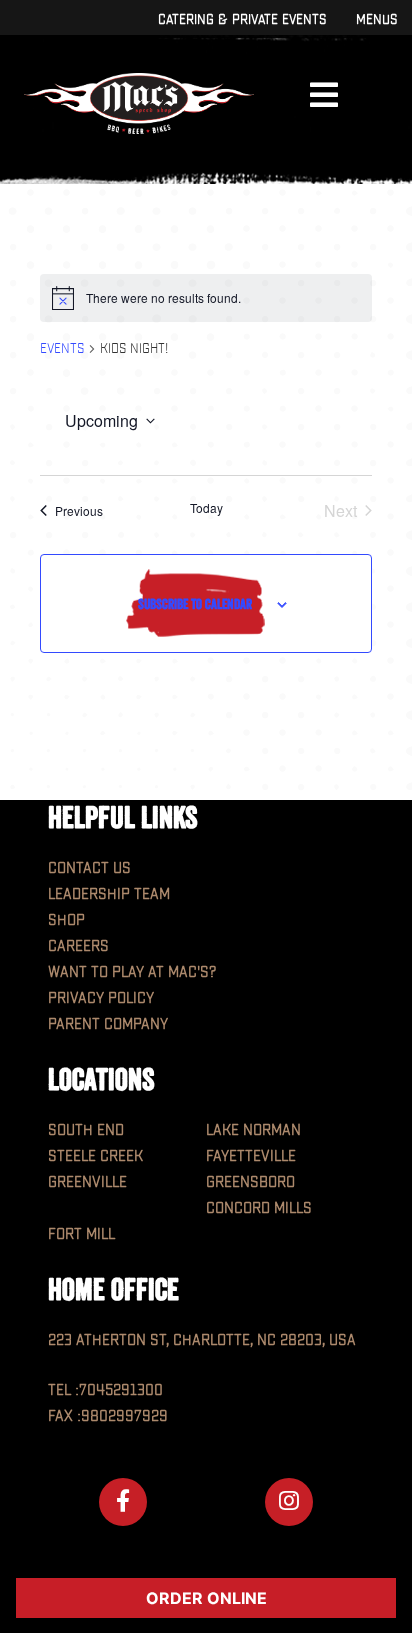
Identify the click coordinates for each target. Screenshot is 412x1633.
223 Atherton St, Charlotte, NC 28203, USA (202, 1340)
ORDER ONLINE (206, 1598)
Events (62, 348)
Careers (78, 946)
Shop (66, 920)
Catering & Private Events (242, 19)
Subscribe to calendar (195, 604)
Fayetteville (251, 1156)
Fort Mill (81, 1234)
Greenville (87, 1182)
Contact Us (89, 868)
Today (206, 508)
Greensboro (250, 1182)
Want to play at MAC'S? (132, 972)
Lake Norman (253, 1130)
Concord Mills (259, 1208)
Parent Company (108, 1024)
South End (86, 1130)
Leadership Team (109, 894)
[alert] (206, 298)
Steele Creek (95, 1156)
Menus (376, 19)
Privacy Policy (101, 998)
